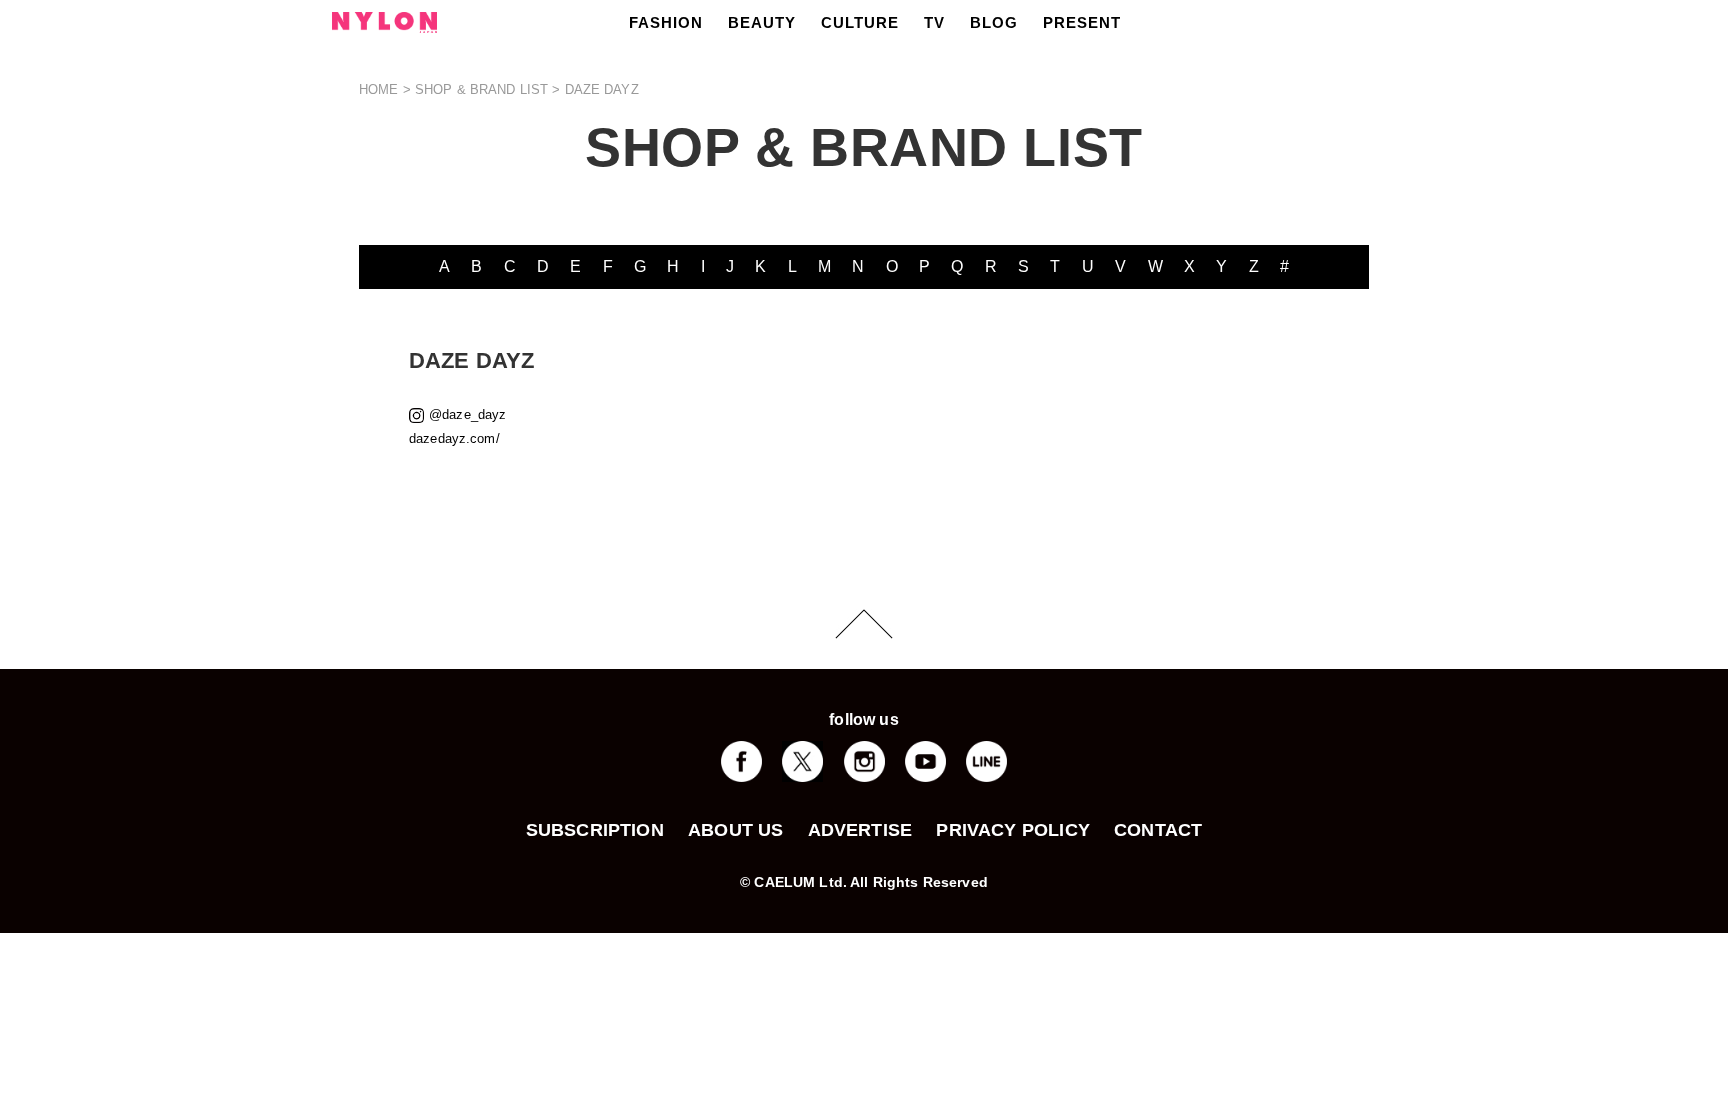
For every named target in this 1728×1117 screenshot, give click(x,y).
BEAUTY (762, 22)
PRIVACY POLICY (1013, 830)
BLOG (994, 22)
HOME (379, 89)
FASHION (666, 22)
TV (934, 22)
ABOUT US (735, 830)
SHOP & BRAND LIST (481, 89)
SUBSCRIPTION (595, 830)
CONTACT (1158, 830)
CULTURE (860, 22)
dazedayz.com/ (454, 438)
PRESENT (1082, 22)
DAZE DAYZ (602, 89)
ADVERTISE (860, 830)
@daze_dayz (467, 414)
